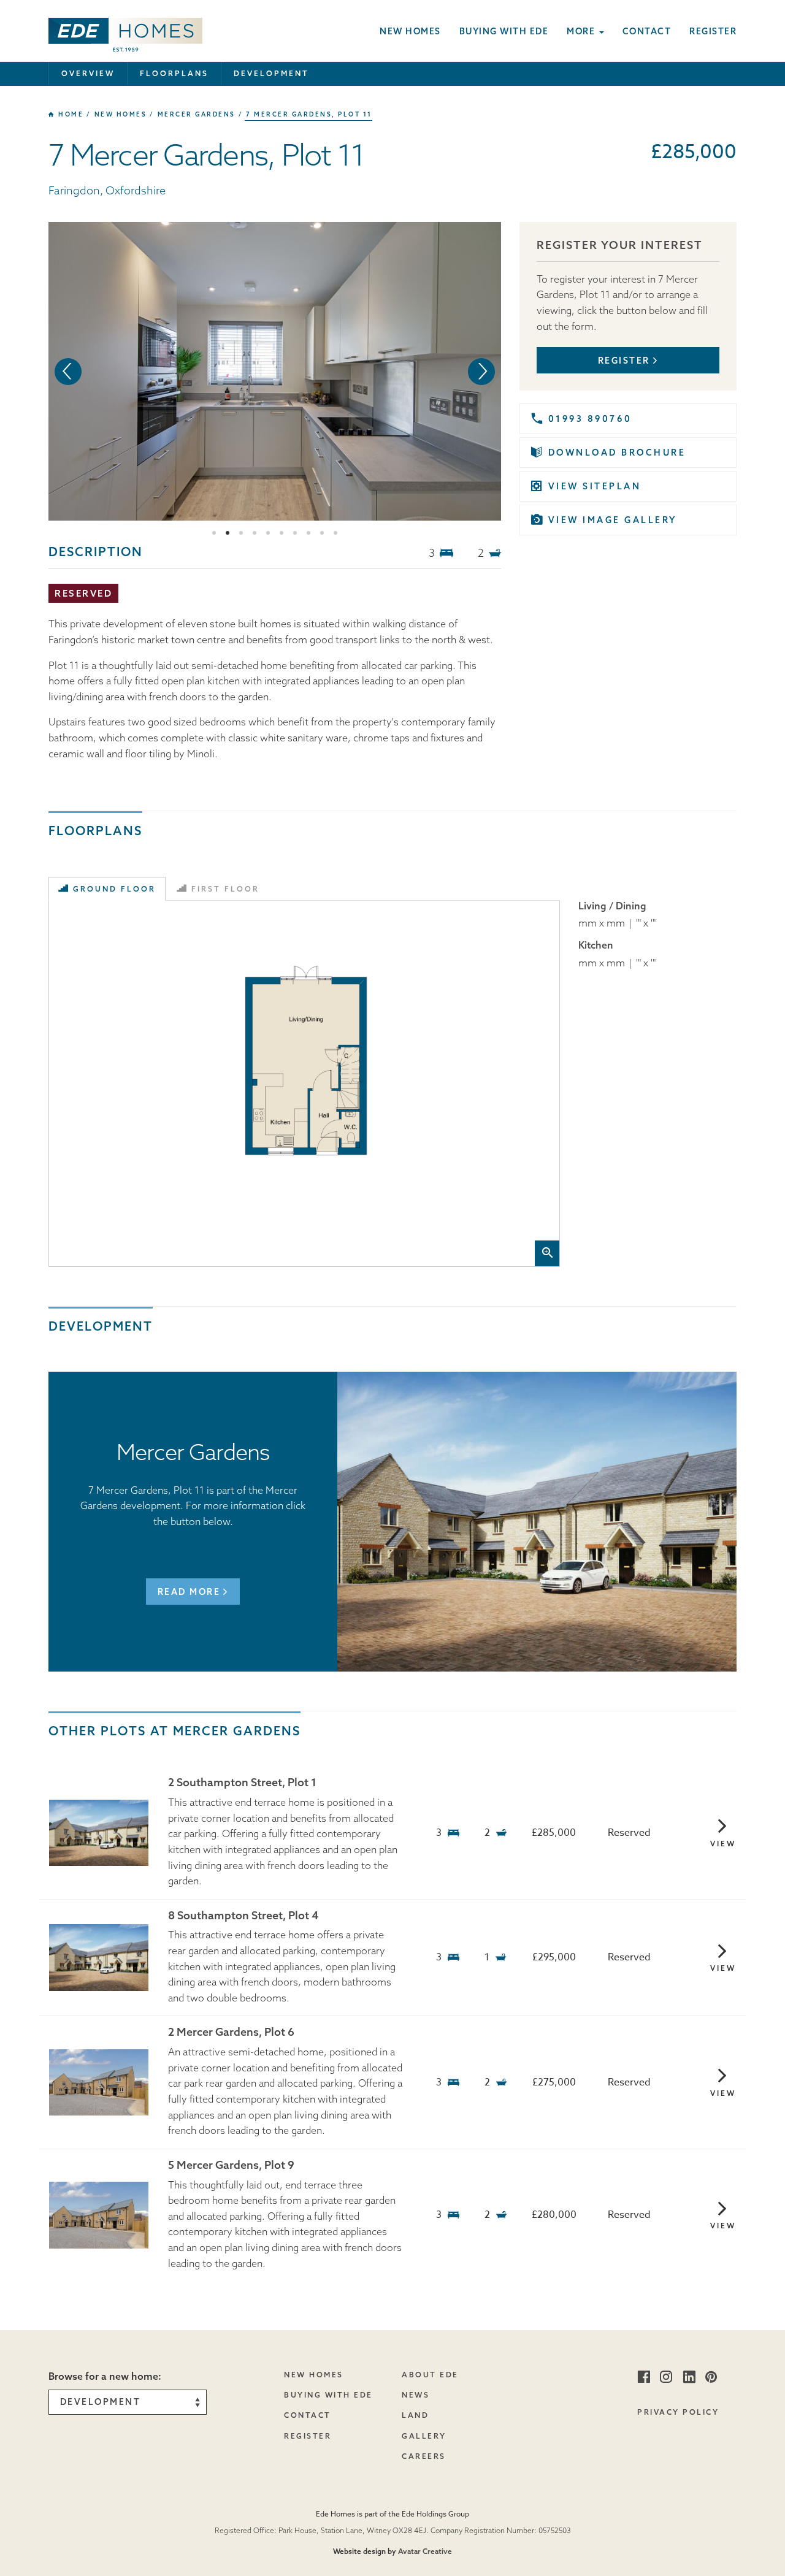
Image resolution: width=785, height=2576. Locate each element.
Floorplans (174, 73)
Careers (424, 2456)
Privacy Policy (678, 2412)
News (415, 2395)
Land (415, 2415)
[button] (125, 31)
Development (271, 73)
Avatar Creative (425, 2551)
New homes (410, 31)
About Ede (430, 2375)
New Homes (314, 2375)
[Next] (481, 372)
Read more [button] (189, 1592)
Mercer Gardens (197, 114)
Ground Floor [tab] (114, 889)
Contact (647, 31)
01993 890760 (590, 419)
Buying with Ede (504, 31)
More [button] (582, 31)
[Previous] (68, 372)
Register (713, 31)
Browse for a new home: (105, 2376)
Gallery (424, 2436)
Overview (88, 73)
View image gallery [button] (613, 520)
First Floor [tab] (225, 889)
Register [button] (624, 361)
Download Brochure (617, 453)
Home (70, 114)
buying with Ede (328, 2395)
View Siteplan (595, 486)
